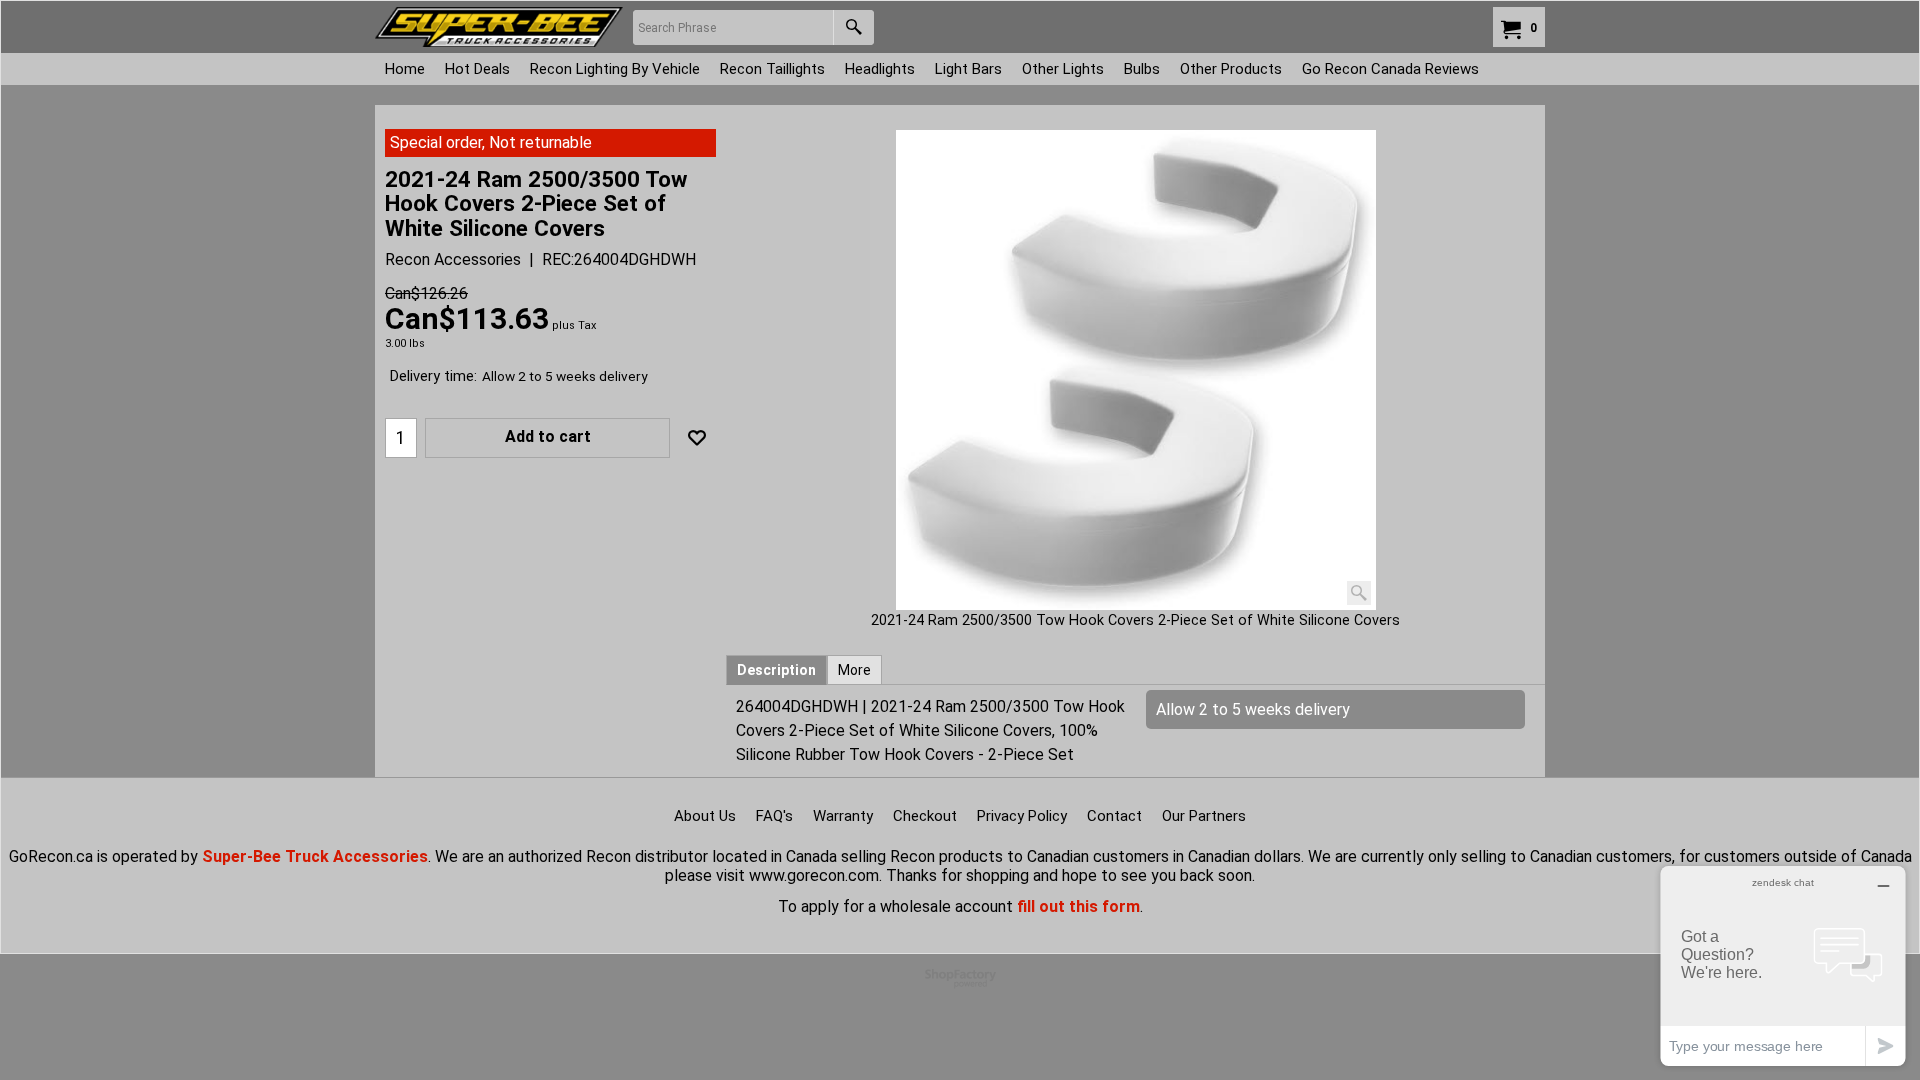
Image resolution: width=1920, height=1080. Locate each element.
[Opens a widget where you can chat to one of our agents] (1783, 965)
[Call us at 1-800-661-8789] (499, 27)
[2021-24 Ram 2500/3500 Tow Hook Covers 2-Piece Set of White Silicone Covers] (1136, 370)
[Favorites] (697, 438)
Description (776, 670)
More (854, 670)
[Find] (853, 27)
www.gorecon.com (814, 875)
